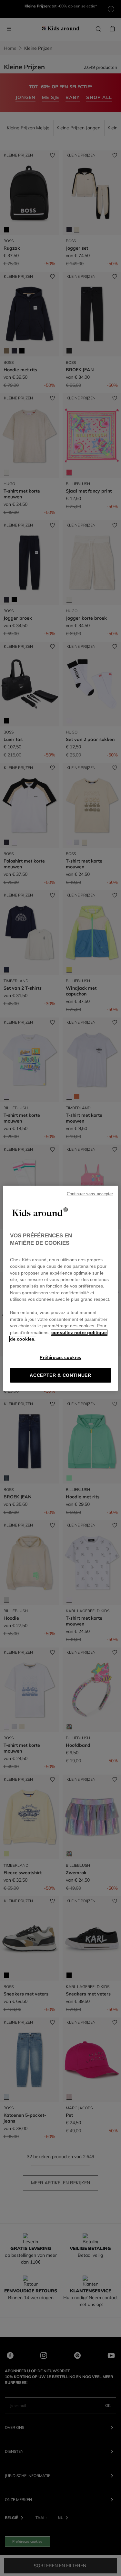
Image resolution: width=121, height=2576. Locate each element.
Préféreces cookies (60, 1358)
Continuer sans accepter (90, 1194)
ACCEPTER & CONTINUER (60, 1375)
